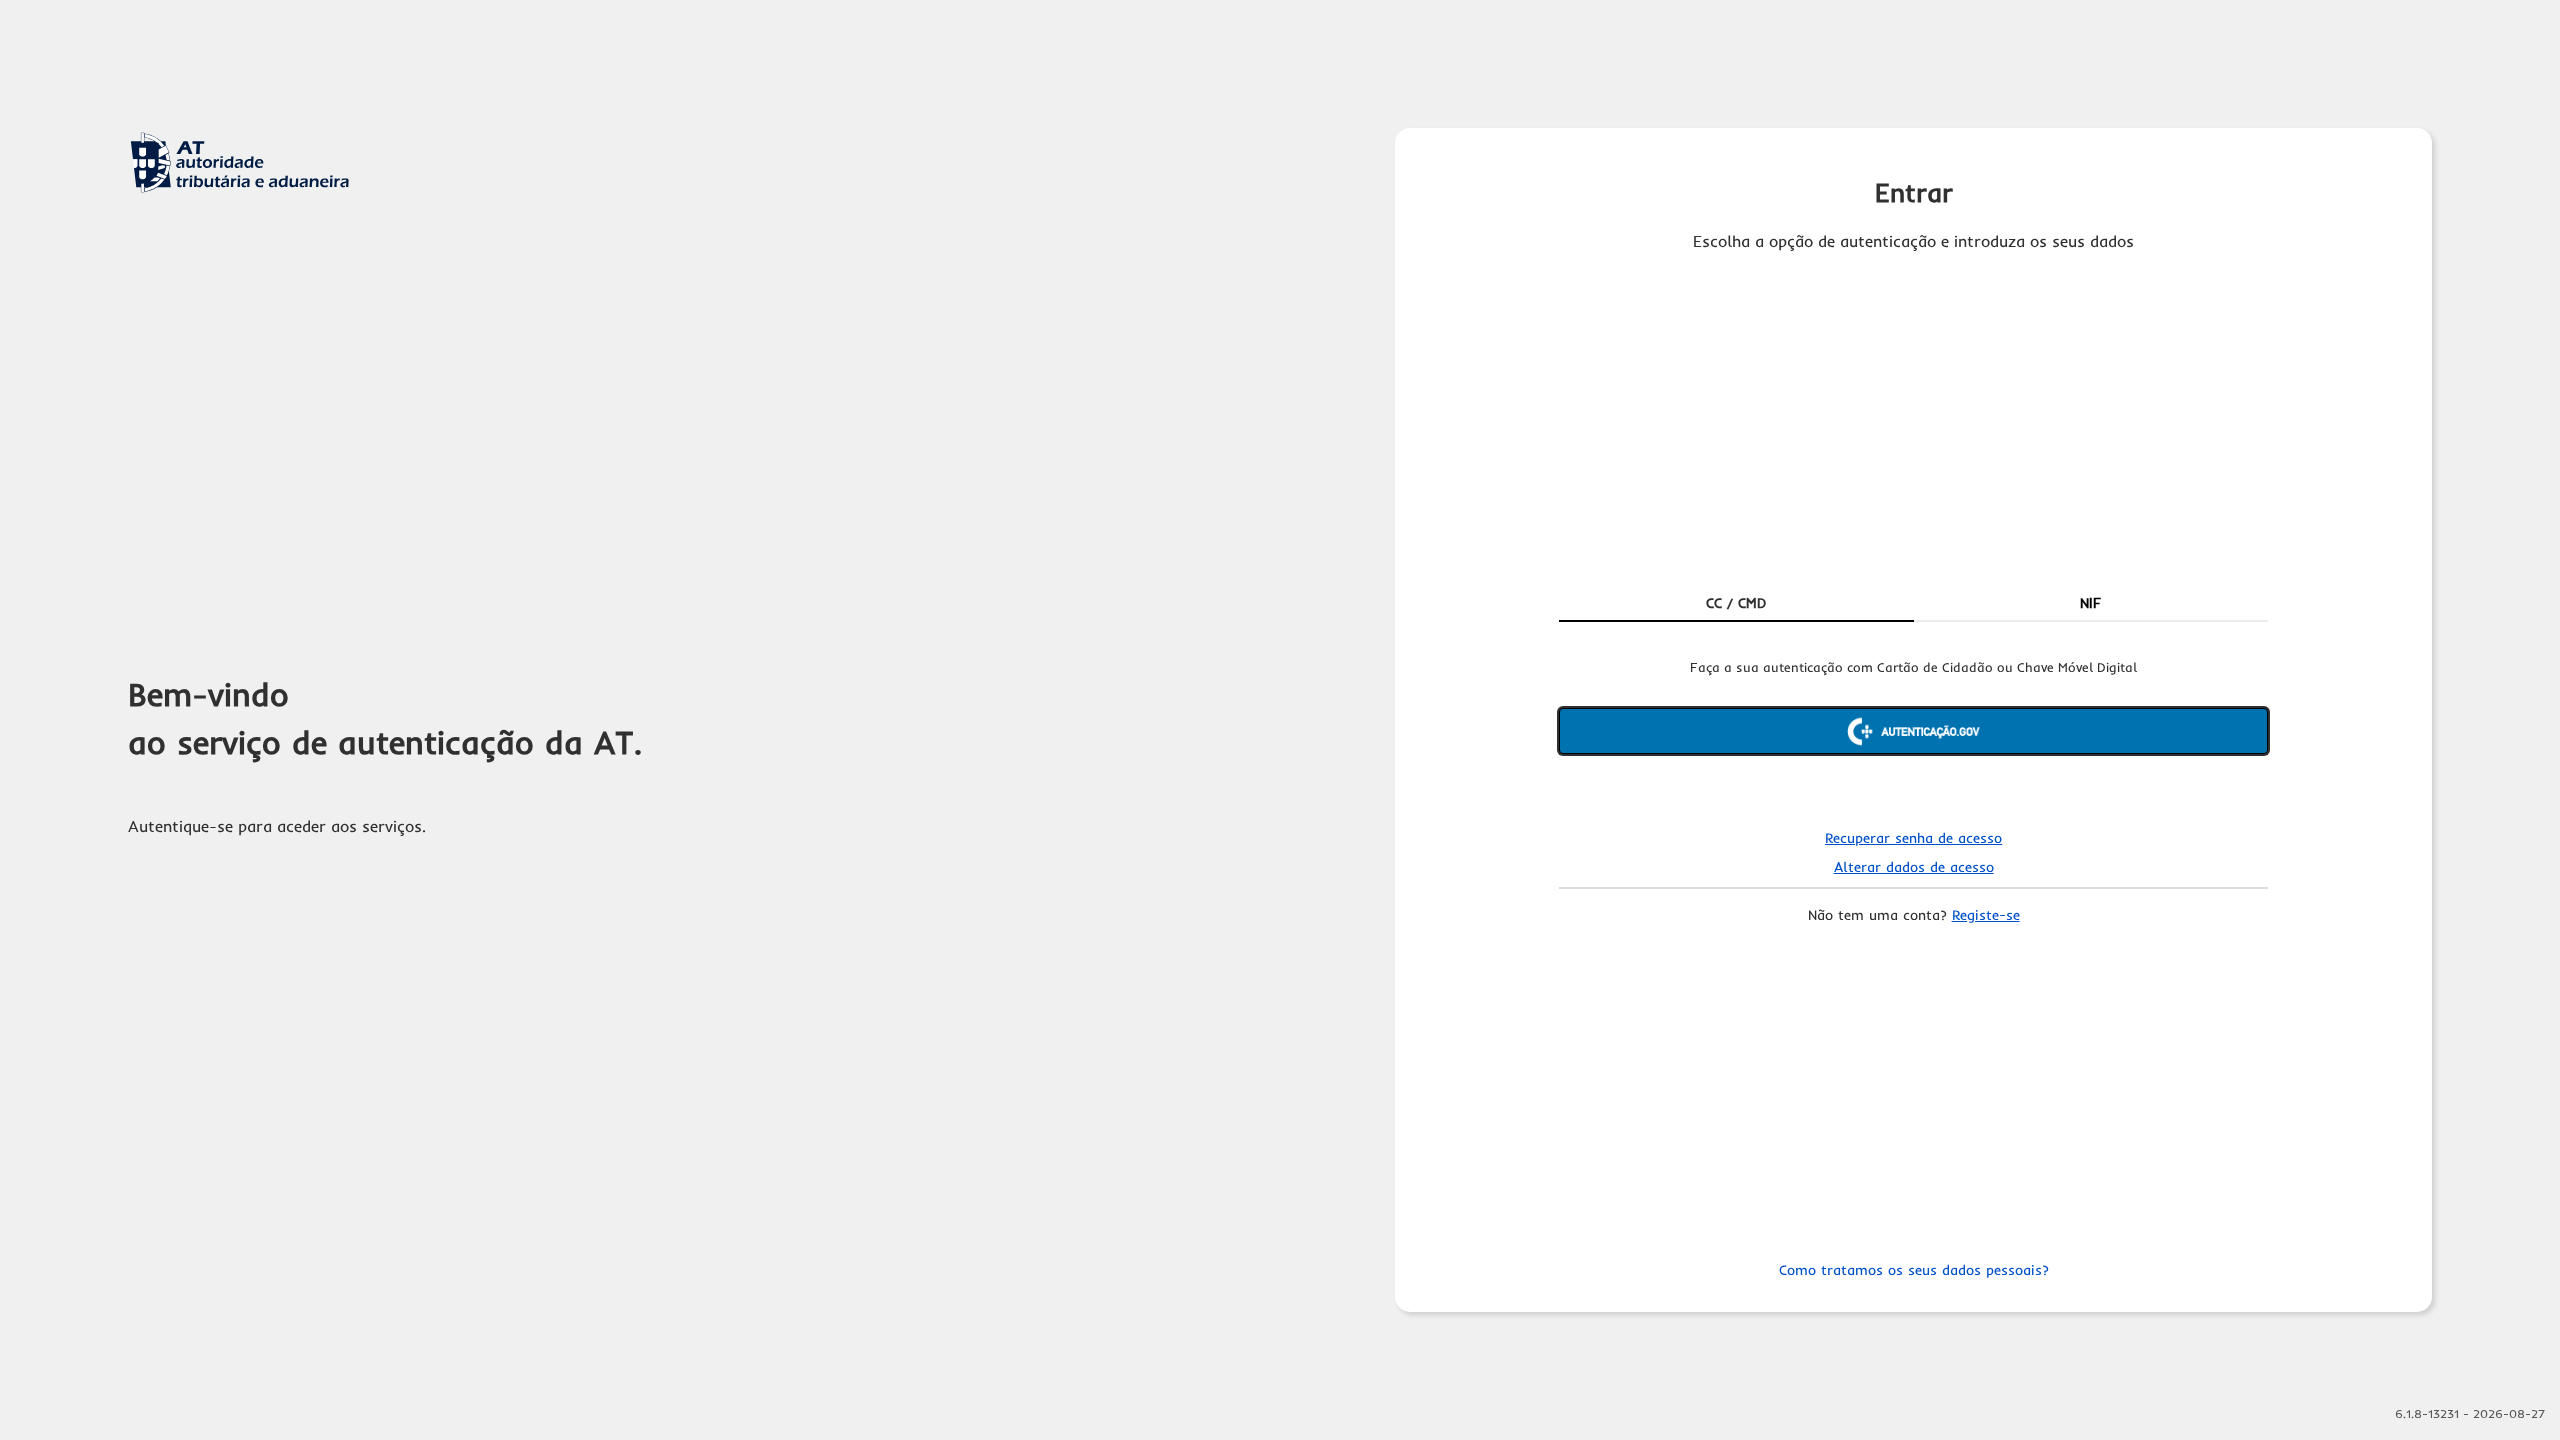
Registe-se (1986, 915)
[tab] (1736, 604)
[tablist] (1913, 604)
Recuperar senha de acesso (1913, 838)
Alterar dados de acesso (1914, 867)
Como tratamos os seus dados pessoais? (1914, 1270)
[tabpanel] (1913, 733)
